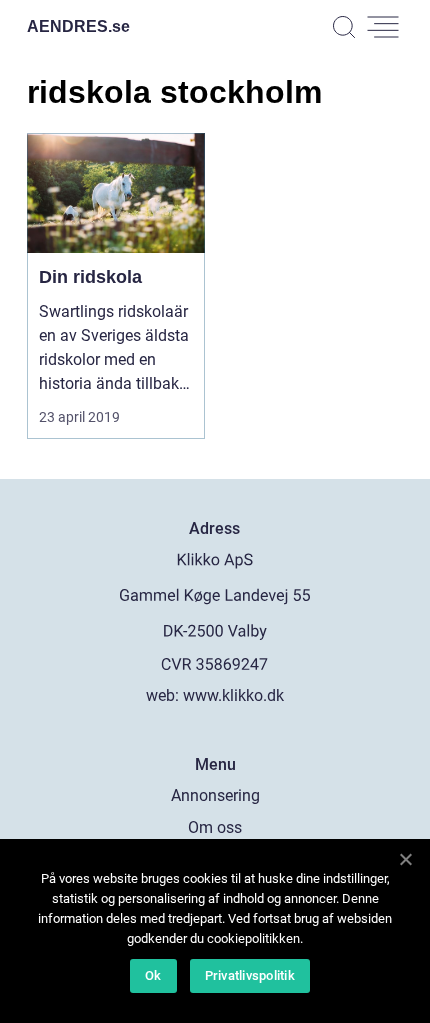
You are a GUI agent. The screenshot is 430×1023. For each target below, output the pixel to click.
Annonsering (215, 795)
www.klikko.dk (233, 695)
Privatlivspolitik (250, 975)
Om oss (215, 827)
